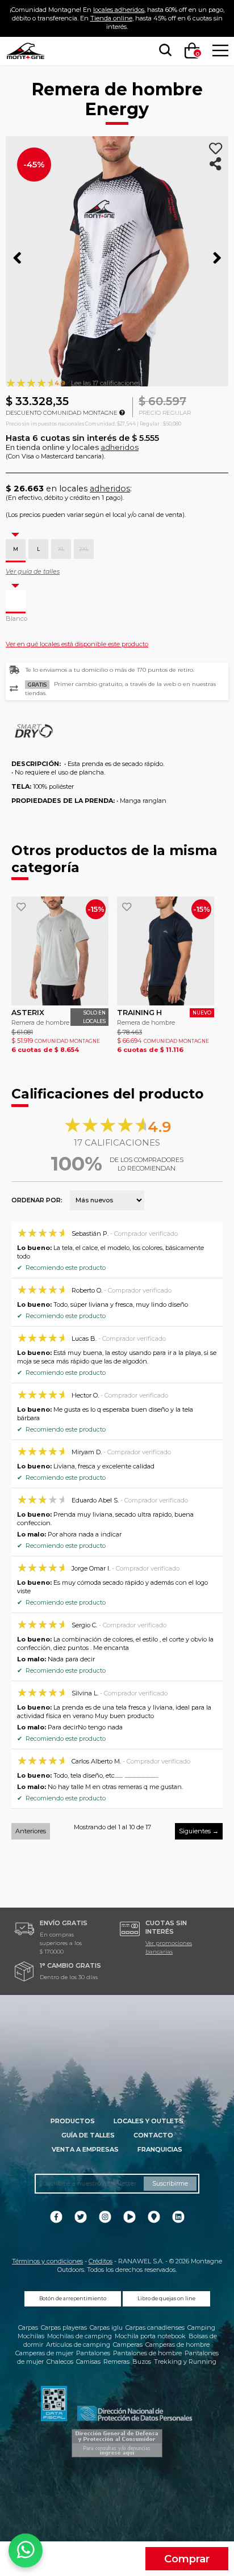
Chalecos (60, 2362)
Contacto (153, 2135)
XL (61, 549)
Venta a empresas (85, 2149)
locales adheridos (119, 10)
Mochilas (31, 2336)
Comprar (187, 2559)
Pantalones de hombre (147, 2353)
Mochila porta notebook (150, 2336)
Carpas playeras (64, 2327)
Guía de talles (88, 2135)
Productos (73, 2121)
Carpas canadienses (155, 2327)
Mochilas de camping (80, 2336)
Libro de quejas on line (166, 2299)
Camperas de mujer (44, 2353)
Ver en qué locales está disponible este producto (77, 644)
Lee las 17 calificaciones (106, 383)
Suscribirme (170, 2183)
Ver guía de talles (33, 571)
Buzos (142, 2362)
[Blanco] (16, 600)
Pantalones (93, 2353)
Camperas (128, 2345)
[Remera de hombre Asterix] (60, 951)
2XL (84, 549)
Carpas (28, 2327)
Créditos (101, 2261)
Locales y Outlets (149, 2121)
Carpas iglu (106, 2327)
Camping (201, 2327)
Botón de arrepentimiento (73, 2299)
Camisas (88, 2362)
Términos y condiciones (47, 2261)
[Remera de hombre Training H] (166, 951)
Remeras (116, 2362)
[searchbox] (163, 50)
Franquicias (160, 2149)
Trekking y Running (185, 2362)
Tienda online (111, 18)
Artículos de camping (78, 2345)
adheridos (120, 447)
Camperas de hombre (177, 2345)
